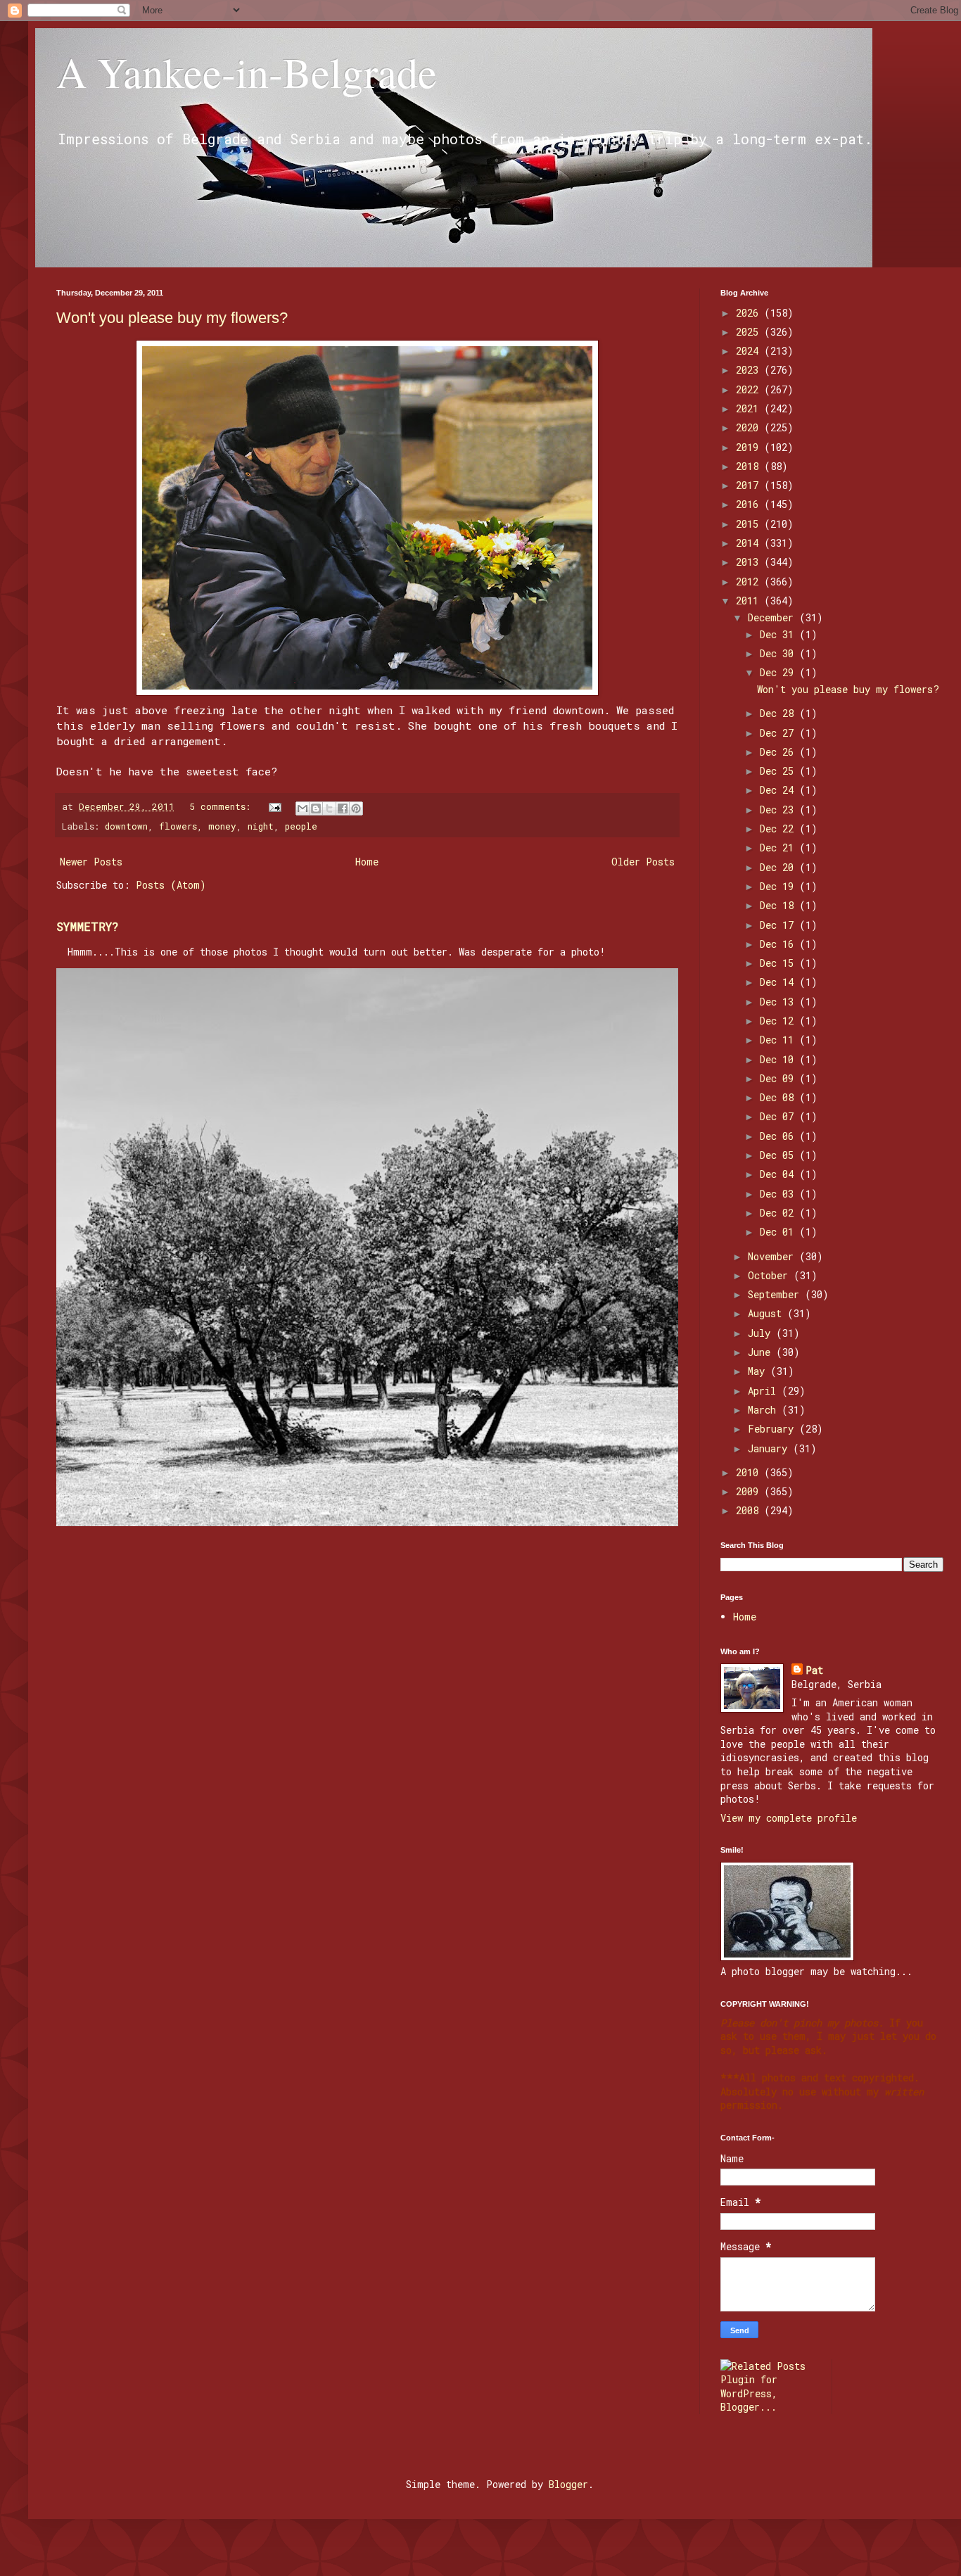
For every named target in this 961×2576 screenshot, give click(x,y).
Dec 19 (779, 886)
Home (367, 862)
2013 (750, 562)
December (774, 617)
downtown (126, 826)
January (770, 1448)
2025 (750, 332)
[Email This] (303, 808)
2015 (750, 524)
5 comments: (223, 806)
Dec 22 (779, 829)
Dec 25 (779, 771)
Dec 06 (779, 1136)
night (261, 826)
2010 (750, 1472)
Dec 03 (779, 1194)
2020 (750, 427)
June (762, 1352)
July (762, 1333)
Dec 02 (779, 1213)
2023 (750, 370)
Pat (814, 1670)
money (222, 826)
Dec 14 (779, 982)
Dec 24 (779, 790)
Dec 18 (779, 905)
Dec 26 (779, 752)
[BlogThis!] (316, 808)
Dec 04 (779, 1174)
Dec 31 (779, 634)
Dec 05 (779, 1155)
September (776, 1294)
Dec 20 (779, 867)
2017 (750, 485)
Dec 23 (779, 810)
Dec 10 (779, 1059)
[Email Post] (276, 806)
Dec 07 (779, 1116)
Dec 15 (779, 963)
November (774, 1256)
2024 (750, 351)
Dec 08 (779, 1097)
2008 (750, 1510)
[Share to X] (329, 808)
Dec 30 (779, 653)
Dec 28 (779, 713)
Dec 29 (779, 672)
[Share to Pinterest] (356, 808)
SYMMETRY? (88, 926)
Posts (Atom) (171, 885)
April (765, 1391)
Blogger (568, 2484)
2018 (750, 466)
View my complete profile (789, 1818)
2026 (750, 313)
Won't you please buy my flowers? (172, 318)
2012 (750, 582)
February (774, 1429)
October (771, 1275)
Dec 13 (779, 1002)
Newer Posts (91, 862)
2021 (750, 408)
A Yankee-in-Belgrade (247, 72)
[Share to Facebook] (343, 808)
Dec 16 (779, 944)
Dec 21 (779, 848)
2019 (750, 447)
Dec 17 (779, 925)
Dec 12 (779, 1021)
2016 (750, 504)
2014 (750, 543)
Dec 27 (779, 733)
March (765, 1410)
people (301, 826)
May (759, 1371)
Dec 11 (779, 1040)
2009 (750, 1491)
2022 (750, 389)
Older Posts (643, 862)
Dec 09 (779, 1078)
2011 (750, 601)
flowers (178, 826)
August (768, 1313)
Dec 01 (779, 1232)
